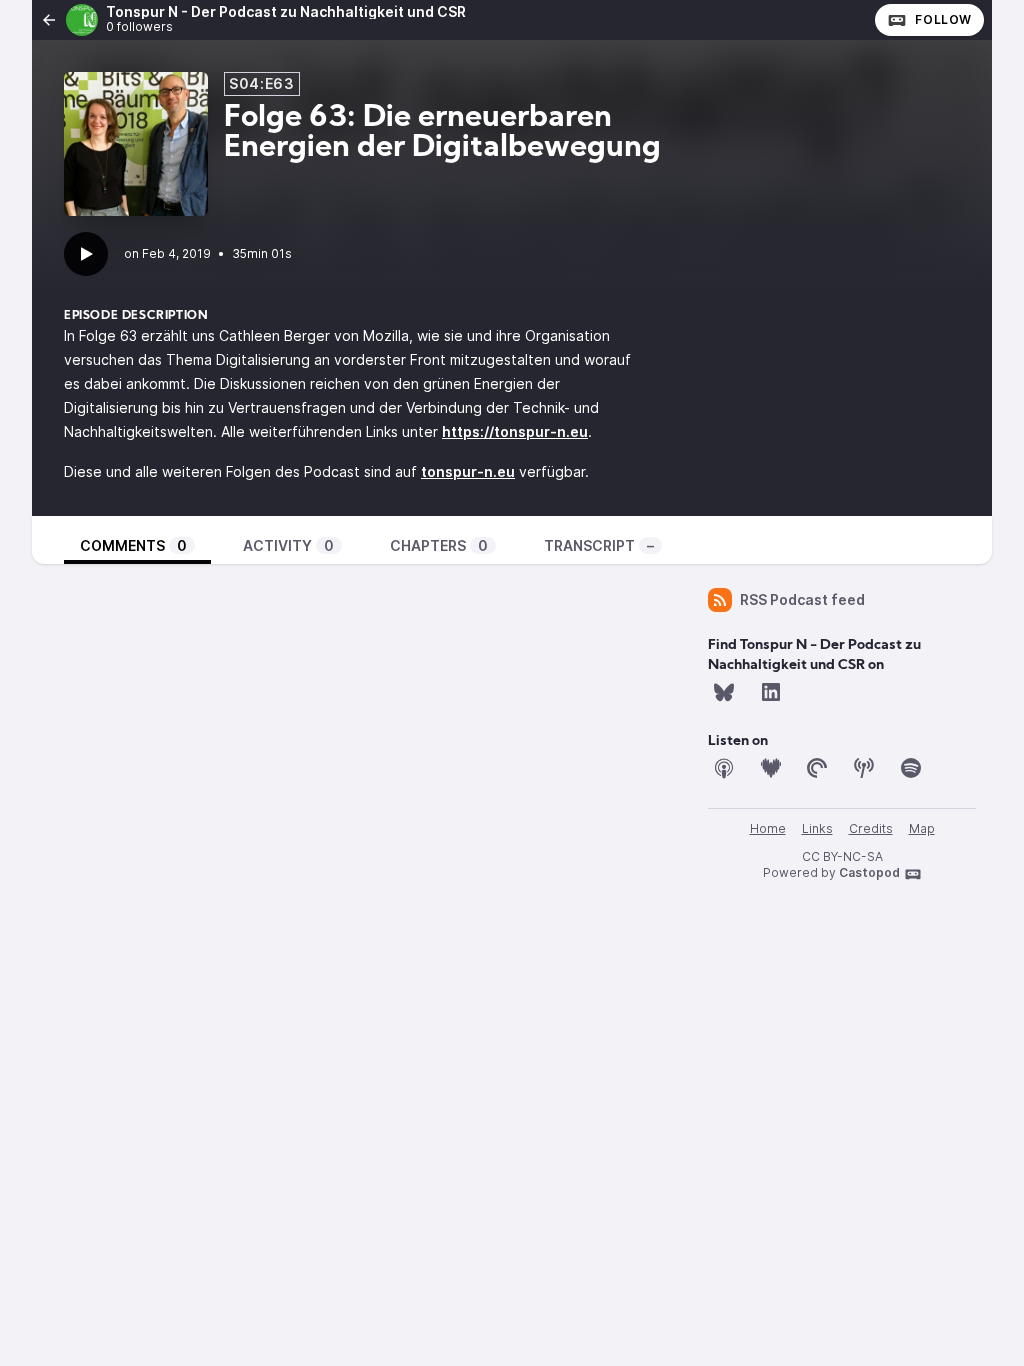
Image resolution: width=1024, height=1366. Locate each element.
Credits (871, 828)
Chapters (439, 545)
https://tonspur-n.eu (515, 431)
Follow (943, 19)
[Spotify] (911, 768)
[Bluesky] (724, 692)
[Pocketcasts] (817, 768)
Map (922, 828)
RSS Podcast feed (802, 599)
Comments (133, 545)
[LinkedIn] (771, 692)
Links (817, 828)
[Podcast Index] (864, 768)
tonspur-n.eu (468, 471)
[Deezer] (771, 768)
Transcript (599, 545)
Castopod (869, 872)
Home (768, 828)
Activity (288, 545)
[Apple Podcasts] (724, 768)
